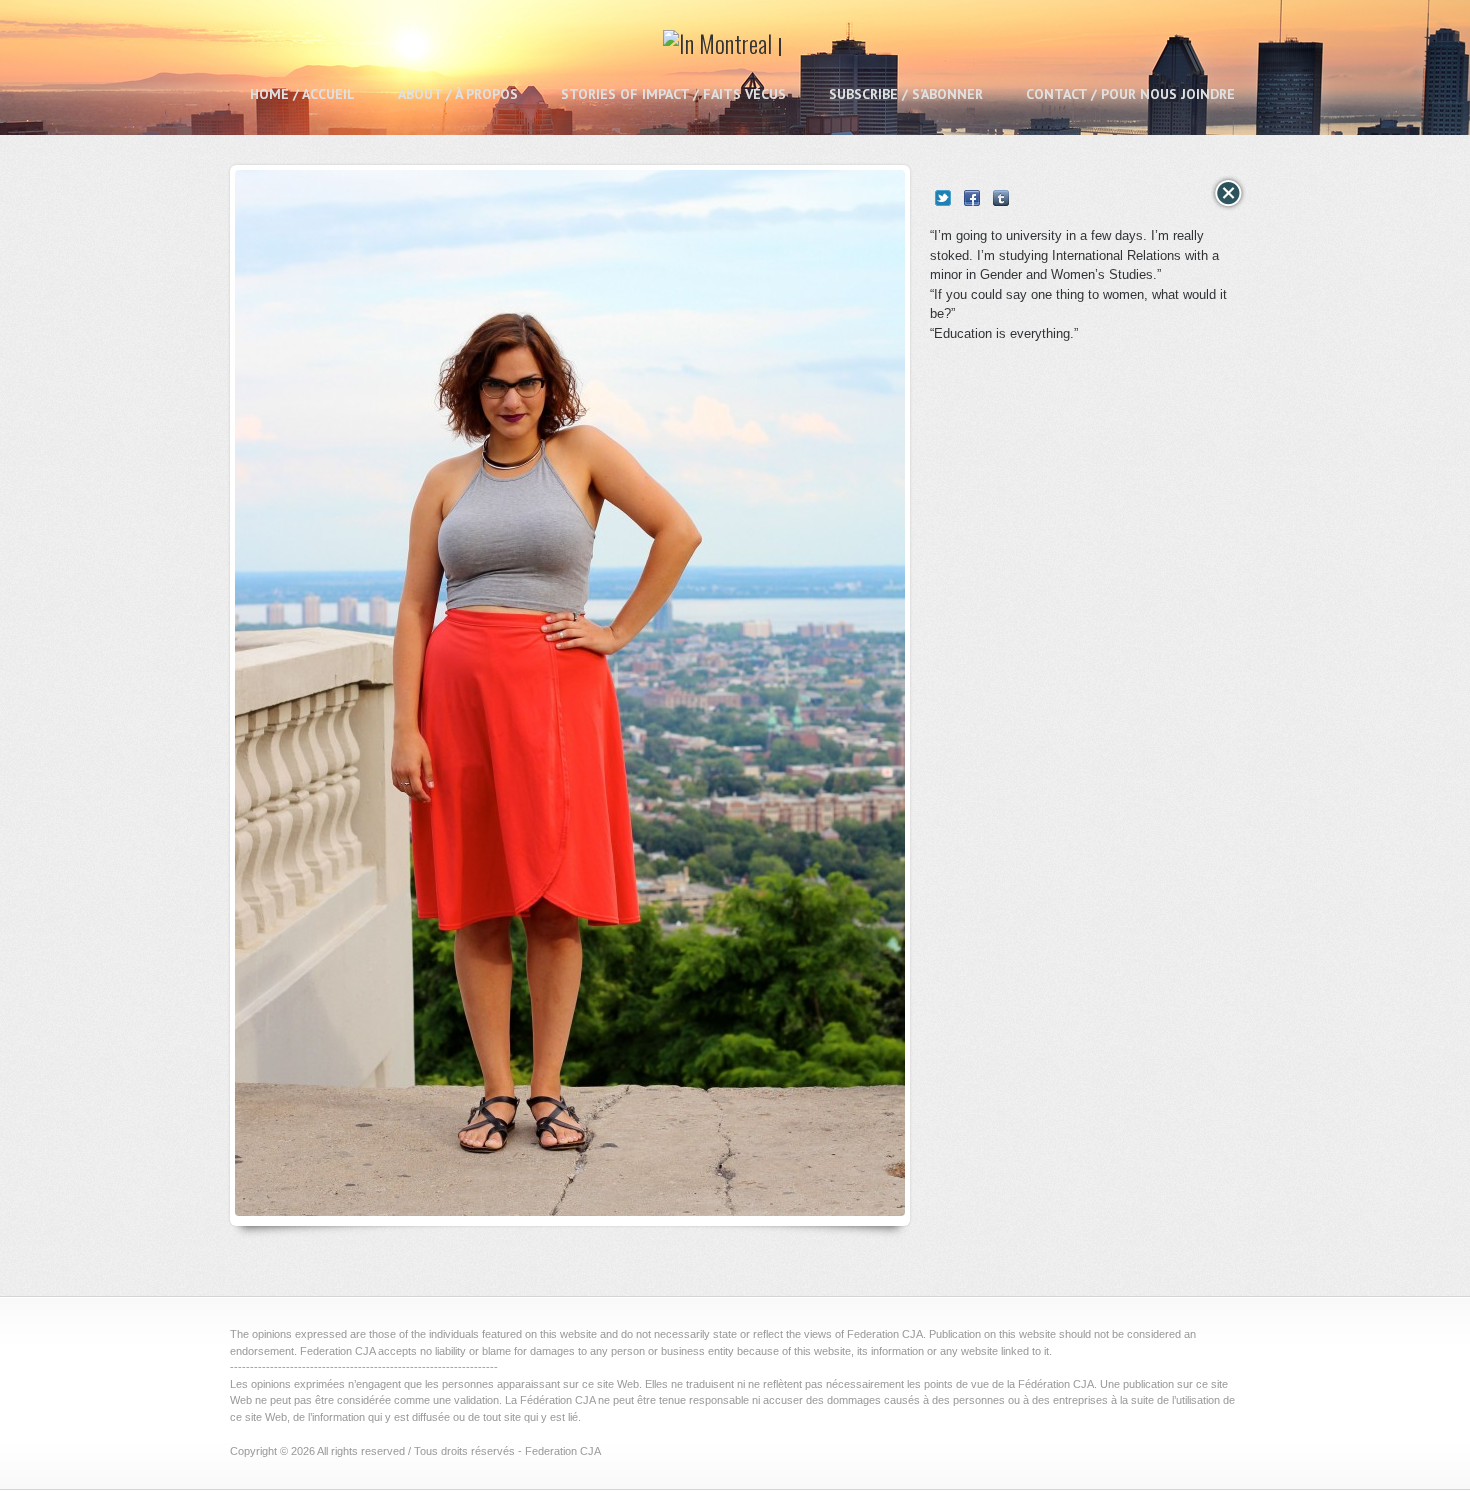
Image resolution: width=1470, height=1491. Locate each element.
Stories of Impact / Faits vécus (673, 94)
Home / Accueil (302, 94)
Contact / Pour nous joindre (1130, 94)
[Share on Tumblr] (1001, 198)
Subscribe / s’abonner (906, 94)
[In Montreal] (723, 50)
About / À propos (458, 94)
